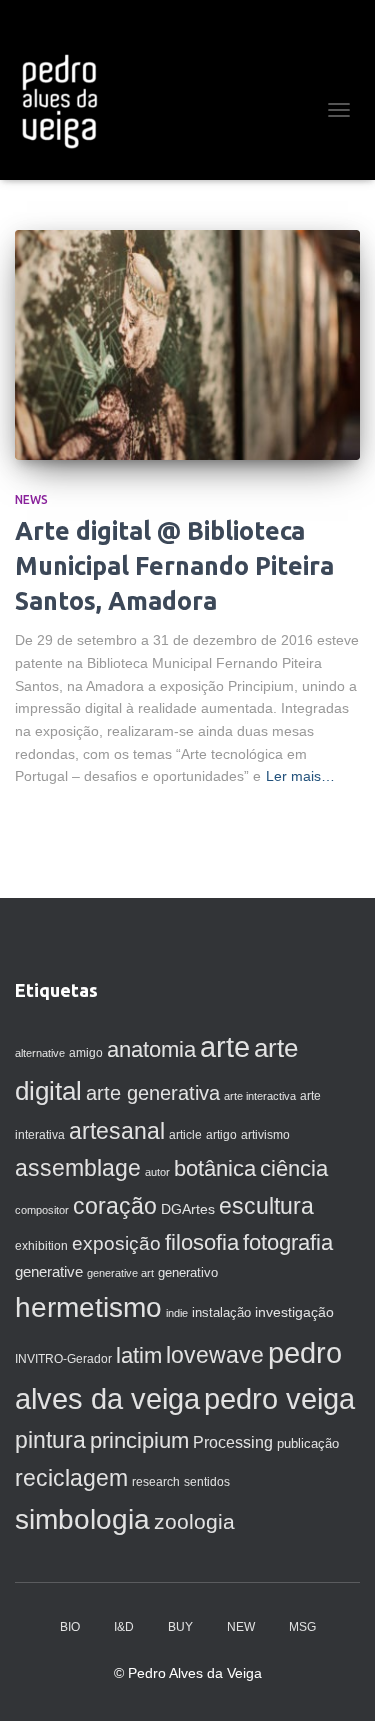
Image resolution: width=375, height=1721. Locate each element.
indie (177, 1313)
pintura (50, 1440)
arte (225, 1046)
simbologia (82, 1519)
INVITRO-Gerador (63, 1359)
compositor (42, 1210)
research (156, 1482)
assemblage (78, 1168)
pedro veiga (279, 1399)
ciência (294, 1168)
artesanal (117, 1131)
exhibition (41, 1246)
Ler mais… (300, 776)
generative (49, 1272)
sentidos (207, 1482)
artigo (221, 1135)
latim (139, 1355)
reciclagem (71, 1478)
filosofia (202, 1242)
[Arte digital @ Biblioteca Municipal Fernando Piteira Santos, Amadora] (187, 345)
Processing (233, 1442)
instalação (221, 1312)
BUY (180, 1627)
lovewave (215, 1355)
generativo (188, 1272)
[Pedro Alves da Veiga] (66, 100)
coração (115, 1206)
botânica (215, 1168)
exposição (116, 1243)
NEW (241, 1627)
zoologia (194, 1522)
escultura (266, 1206)
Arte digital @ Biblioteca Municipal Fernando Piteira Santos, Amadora (174, 566)
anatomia (151, 1049)
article (185, 1135)
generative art (120, 1273)
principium (139, 1440)
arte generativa (153, 1093)
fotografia (288, 1242)
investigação (294, 1312)
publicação (308, 1443)
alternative (40, 1053)
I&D (124, 1627)
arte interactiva (260, 1096)
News (31, 499)
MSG (302, 1627)
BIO (70, 1627)
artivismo (265, 1135)
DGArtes (188, 1209)
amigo (86, 1053)
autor (157, 1172)
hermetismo (88, 1307)
